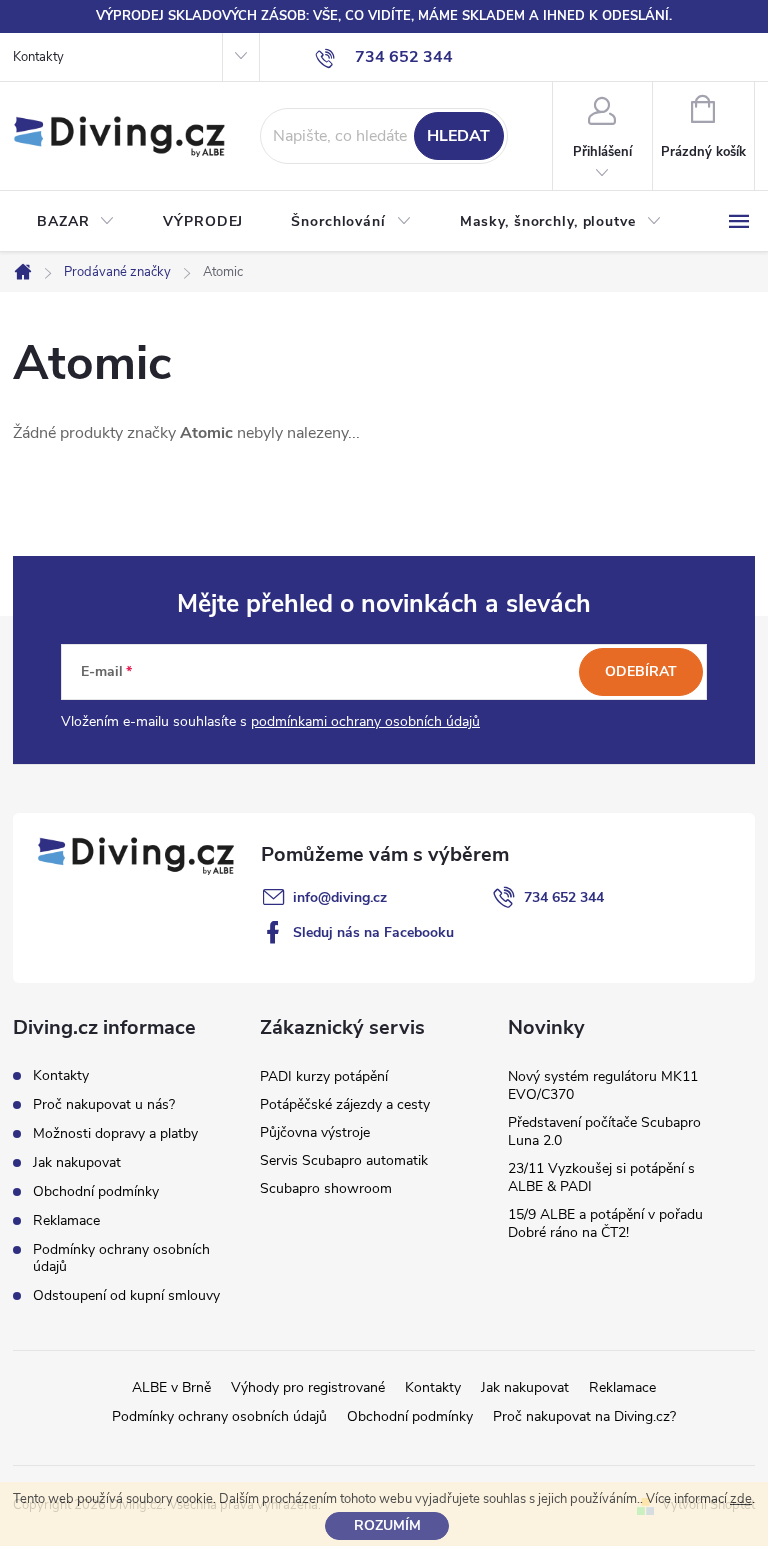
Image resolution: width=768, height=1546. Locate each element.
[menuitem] (76, 222)
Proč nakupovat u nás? (104, 1104)
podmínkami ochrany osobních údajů (365, 721)
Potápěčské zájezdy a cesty (345, 1104)
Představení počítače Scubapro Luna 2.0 (604, 1131)
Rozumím (387, 1525)
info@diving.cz (340, 897)
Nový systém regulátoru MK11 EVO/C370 (603, 1085)
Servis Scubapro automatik (344, 1160)
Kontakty (38, 57)
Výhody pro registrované (308, 1387)
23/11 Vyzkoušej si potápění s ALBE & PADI (601, 1177)
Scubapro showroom (326, 1188)
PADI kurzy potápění (324, 1076)
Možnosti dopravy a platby (115, 1133)
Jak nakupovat (77, 1162)
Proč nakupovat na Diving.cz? (584, 1416)
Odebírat (641, 671)
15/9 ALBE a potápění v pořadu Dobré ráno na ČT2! (605, 1223)
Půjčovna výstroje (315, 1132)
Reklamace (66, 1220)
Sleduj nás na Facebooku (373, 932)
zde (741, 1499)
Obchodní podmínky (96, 1191)
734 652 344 (564, 897)
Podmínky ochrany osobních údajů (121, 1258)
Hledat (458, 136)
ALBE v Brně (171, 1387)
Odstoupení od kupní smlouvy (126, 1295)
